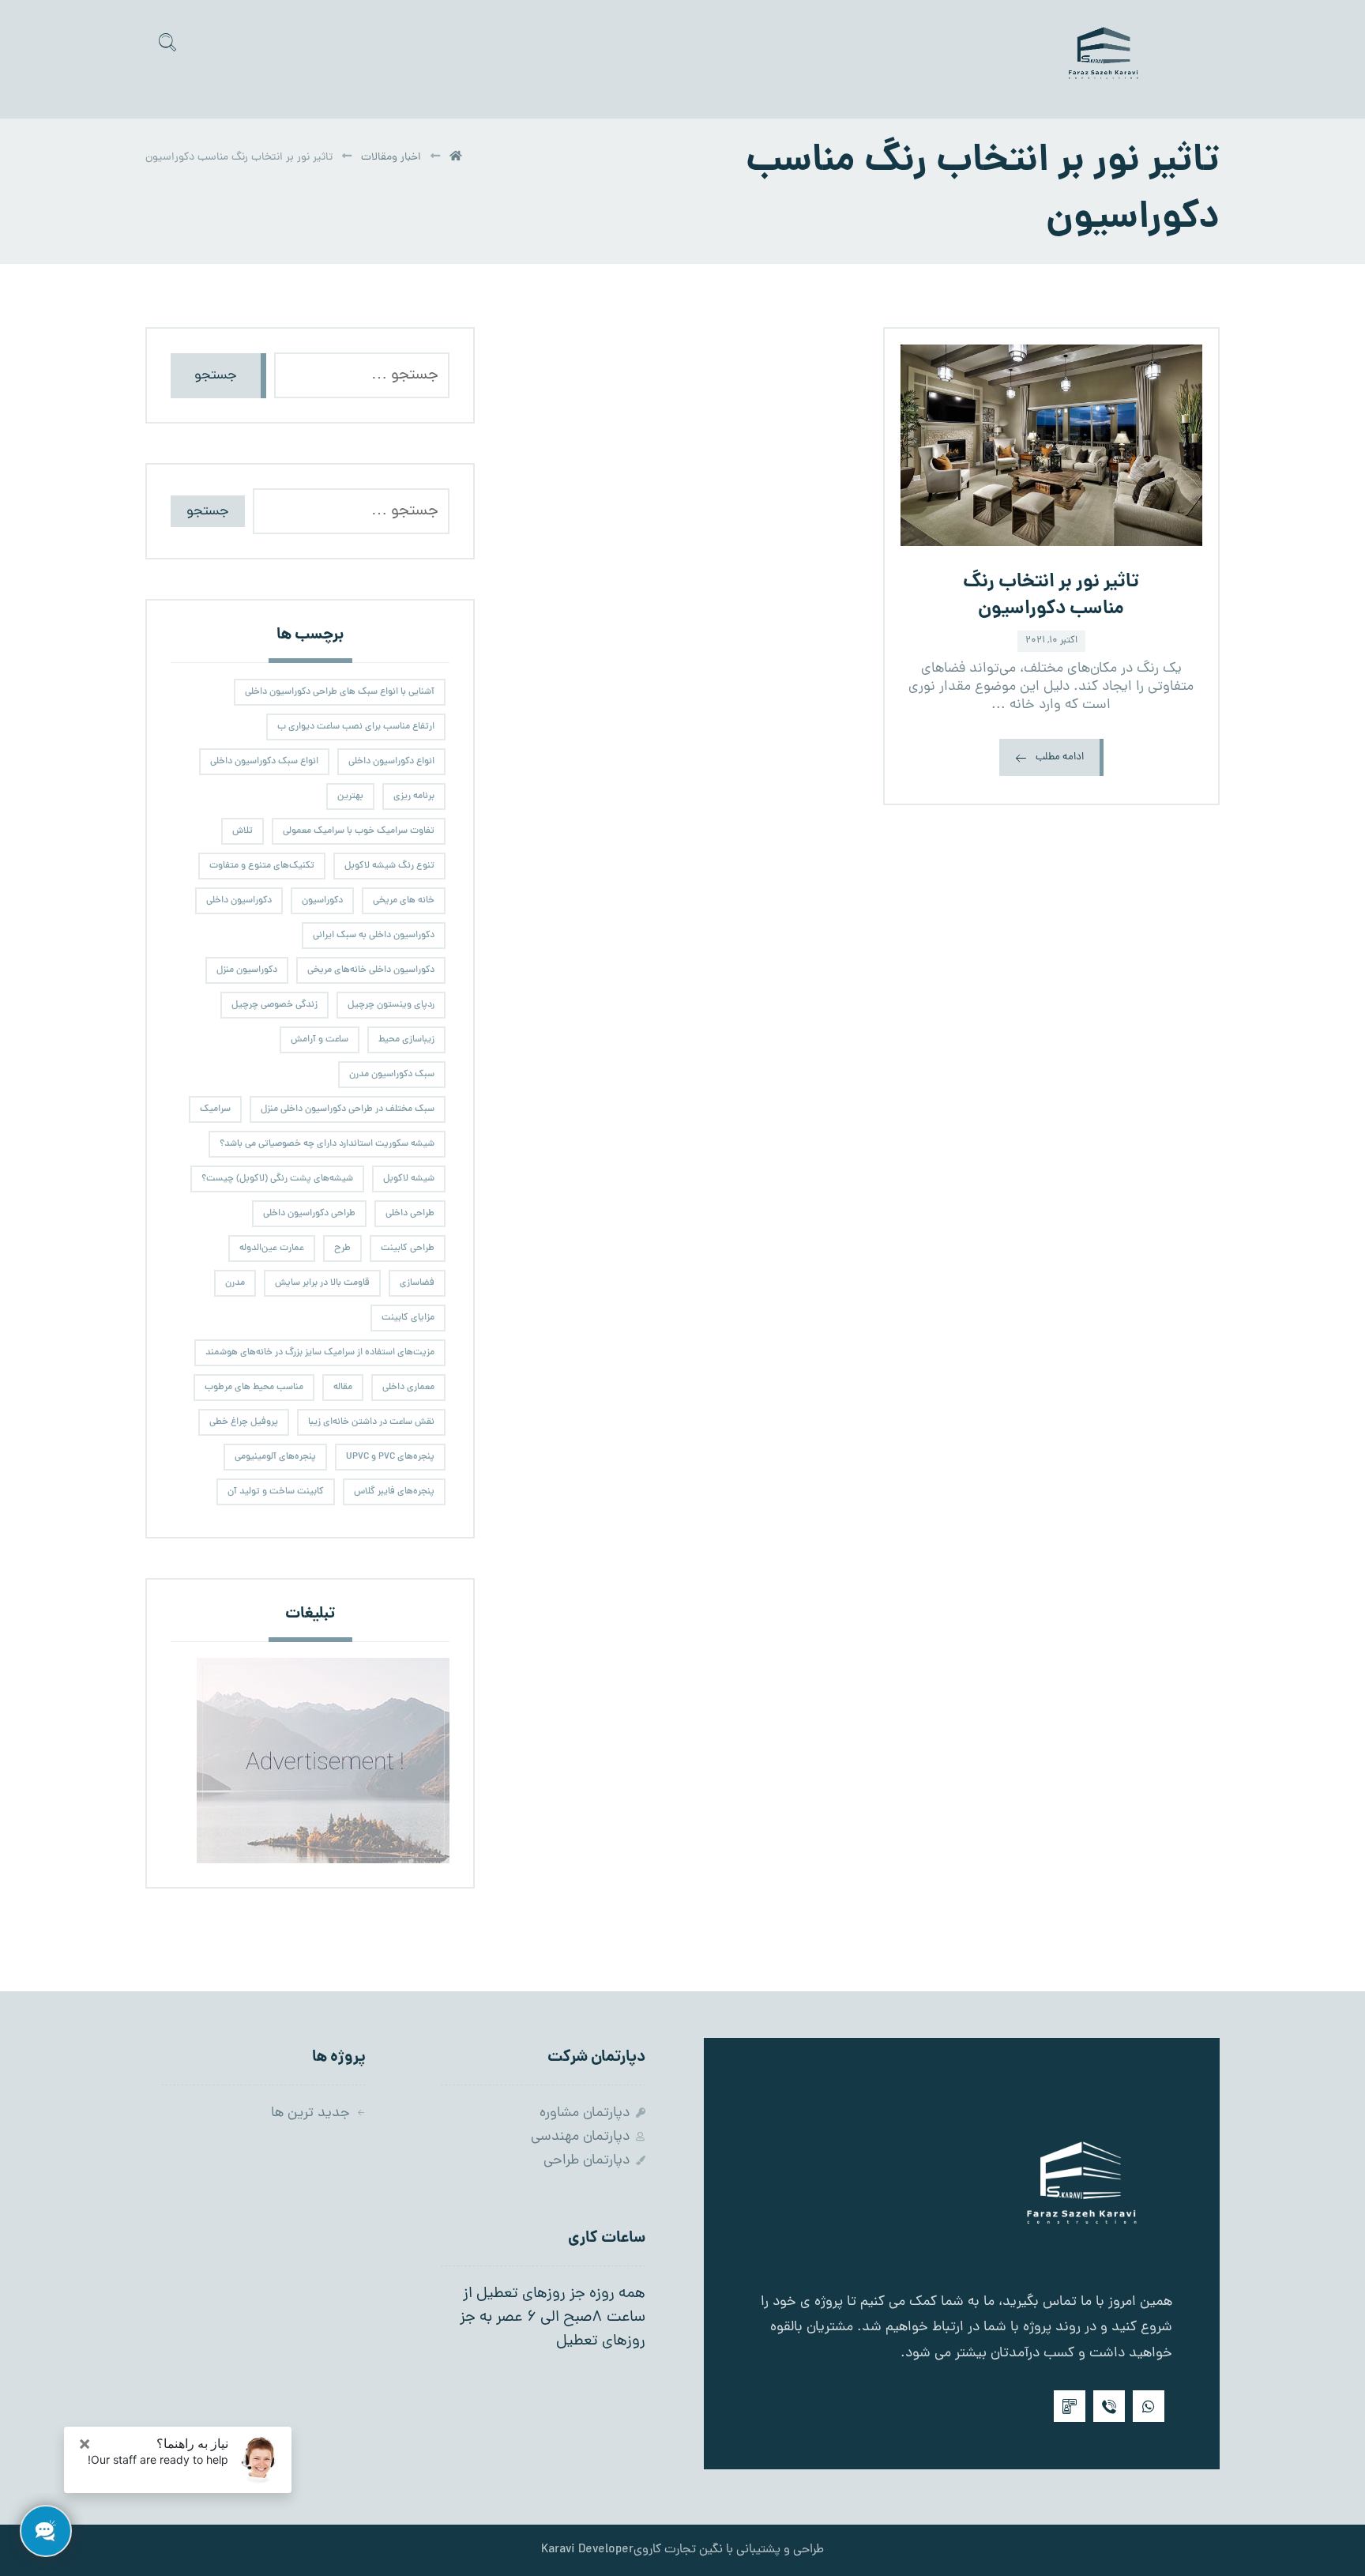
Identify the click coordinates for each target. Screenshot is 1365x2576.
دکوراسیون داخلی (239, 901)
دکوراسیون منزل (247, 970)
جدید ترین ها (310, 2113)
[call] (1109, 2406)
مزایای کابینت (408, 1318)
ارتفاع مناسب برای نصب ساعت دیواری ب (356, 727)
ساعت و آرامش (320, 1040)
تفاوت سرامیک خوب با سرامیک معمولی (359, 831)
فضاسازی (417, 1283)
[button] (167, 42)
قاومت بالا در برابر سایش (322, 1283)
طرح (342, 1248)
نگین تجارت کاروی (678, 2550)
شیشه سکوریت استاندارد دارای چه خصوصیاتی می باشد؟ (327, 1144)
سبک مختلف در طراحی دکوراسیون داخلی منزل (348, 1109)
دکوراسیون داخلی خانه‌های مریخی (371, 970)
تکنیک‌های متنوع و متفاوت (262, 866)
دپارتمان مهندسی (580, 2137)
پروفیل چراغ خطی (244, 1422)
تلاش (243, 831)
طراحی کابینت (408, 1248)
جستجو (216, 376)
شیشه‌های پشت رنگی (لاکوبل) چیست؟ (277, 1179)
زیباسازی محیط (406, 1040)
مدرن (235, 1283)
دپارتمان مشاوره (585, 2113)
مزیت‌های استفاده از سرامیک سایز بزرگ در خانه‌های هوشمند (320, 1353)
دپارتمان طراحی (587, 2161)
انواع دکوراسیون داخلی (391, 762)
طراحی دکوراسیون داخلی (309, 1214)
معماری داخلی (408, 1388)
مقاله (343, 1388)
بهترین (350, 797)
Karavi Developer (587, 2550)
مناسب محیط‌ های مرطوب (254, 1388)
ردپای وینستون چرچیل (391, 1005)
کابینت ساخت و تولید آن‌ (276, 1492)
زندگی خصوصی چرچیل (275, 1005)
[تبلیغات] (310, 1761)
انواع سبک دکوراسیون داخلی (264, 762)
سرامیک (215, 1109)
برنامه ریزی (414, 797)
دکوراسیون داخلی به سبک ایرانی (374, 936)
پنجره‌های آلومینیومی (275, 1457)
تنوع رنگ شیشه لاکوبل (389, 866)
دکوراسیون (322, 901)
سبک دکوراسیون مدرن (392, 1075)
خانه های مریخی (404, 901)
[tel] (1070, 2406)
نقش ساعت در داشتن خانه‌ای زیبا (371, 1422)
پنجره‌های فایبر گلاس (394, 1492)
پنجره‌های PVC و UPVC (390, 1457)
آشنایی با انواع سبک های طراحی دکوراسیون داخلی (340, 692)
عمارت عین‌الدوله (272, 1248)
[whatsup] (1149, 2406)
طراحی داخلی (410, 1214)
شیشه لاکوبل (409, 1179)
